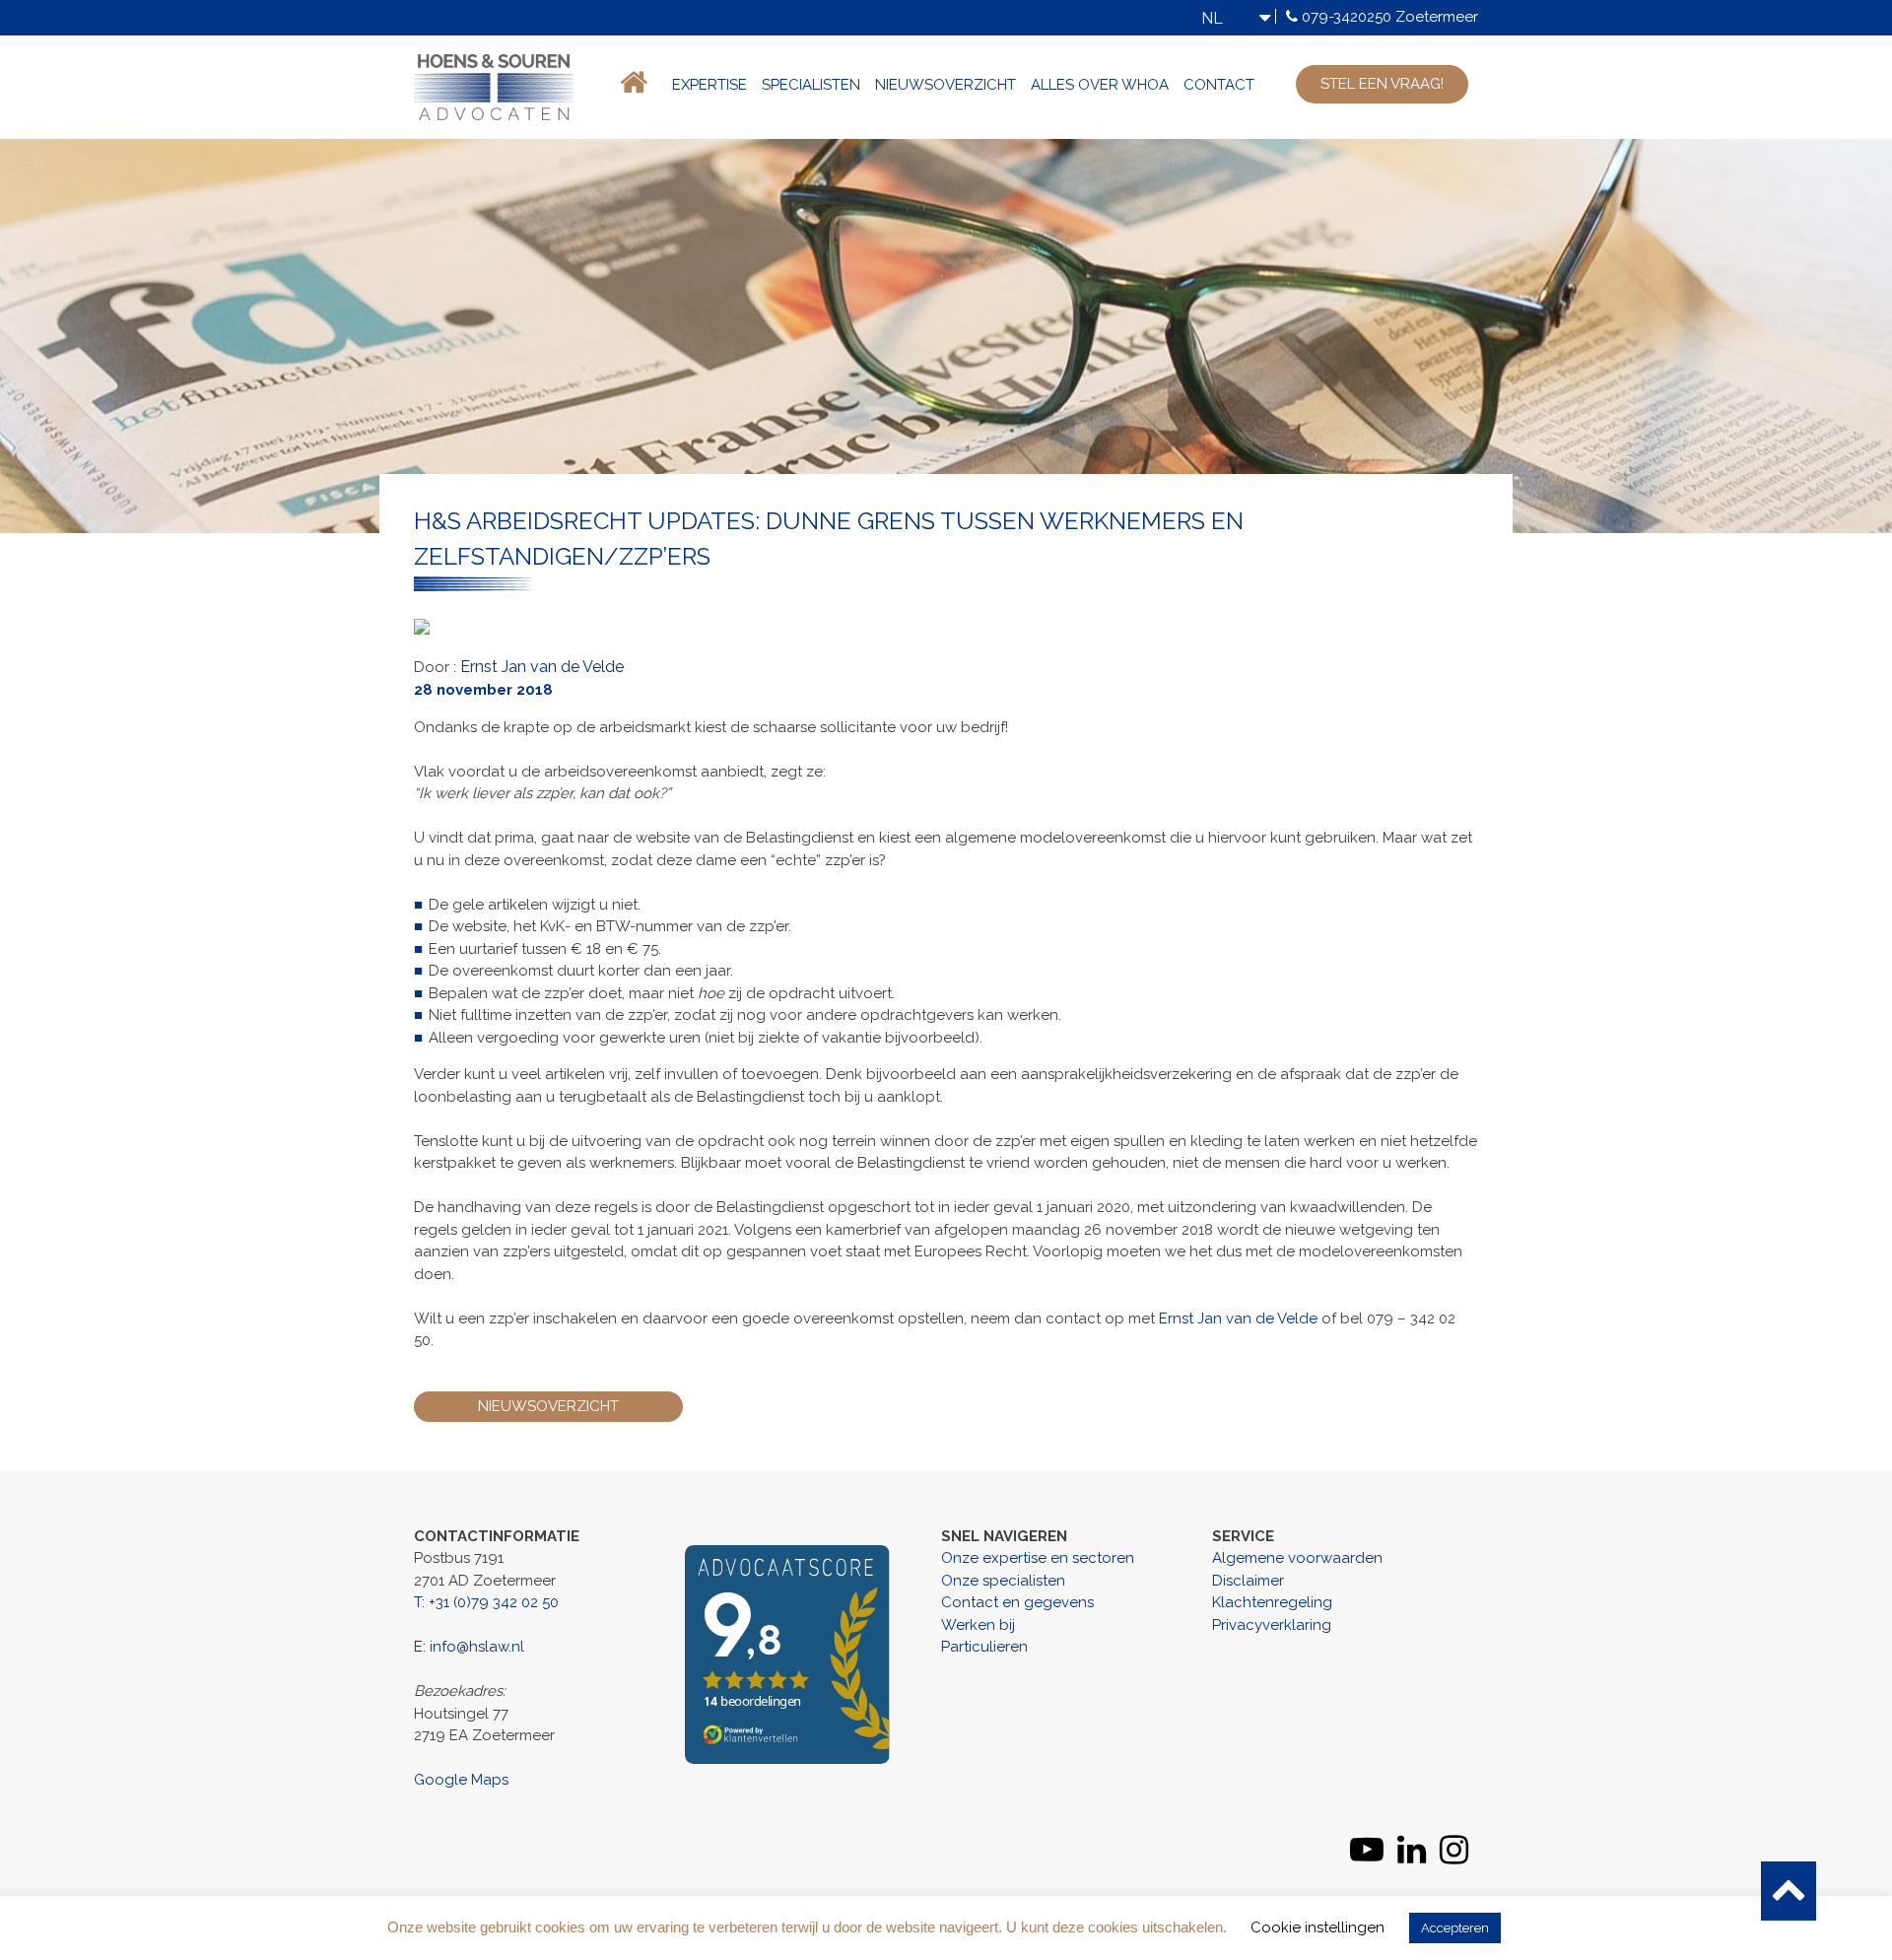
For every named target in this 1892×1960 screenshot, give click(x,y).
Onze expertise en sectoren (1038, 1558)
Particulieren (984, 1647)
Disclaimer (1248, 1581)
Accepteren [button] (1455, 1928)
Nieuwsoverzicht (946, 85)
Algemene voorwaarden (1297, 1558)
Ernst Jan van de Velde (542, 667)
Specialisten (811, 85)
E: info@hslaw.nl (469, 1647)
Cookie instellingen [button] (1318, 1927)
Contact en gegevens (1017, 1602)
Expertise (709, 85)
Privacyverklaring (1272, 1625)
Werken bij (978, 1625)
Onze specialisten (1003, 1581)
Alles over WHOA (1100, 85)
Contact (1219, 85)
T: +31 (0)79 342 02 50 (486, 1602)
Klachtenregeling (1272, 1602)
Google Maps (461, 1780)
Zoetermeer (1437, 17)
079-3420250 (1347, 17)
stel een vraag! (1382, 84)
